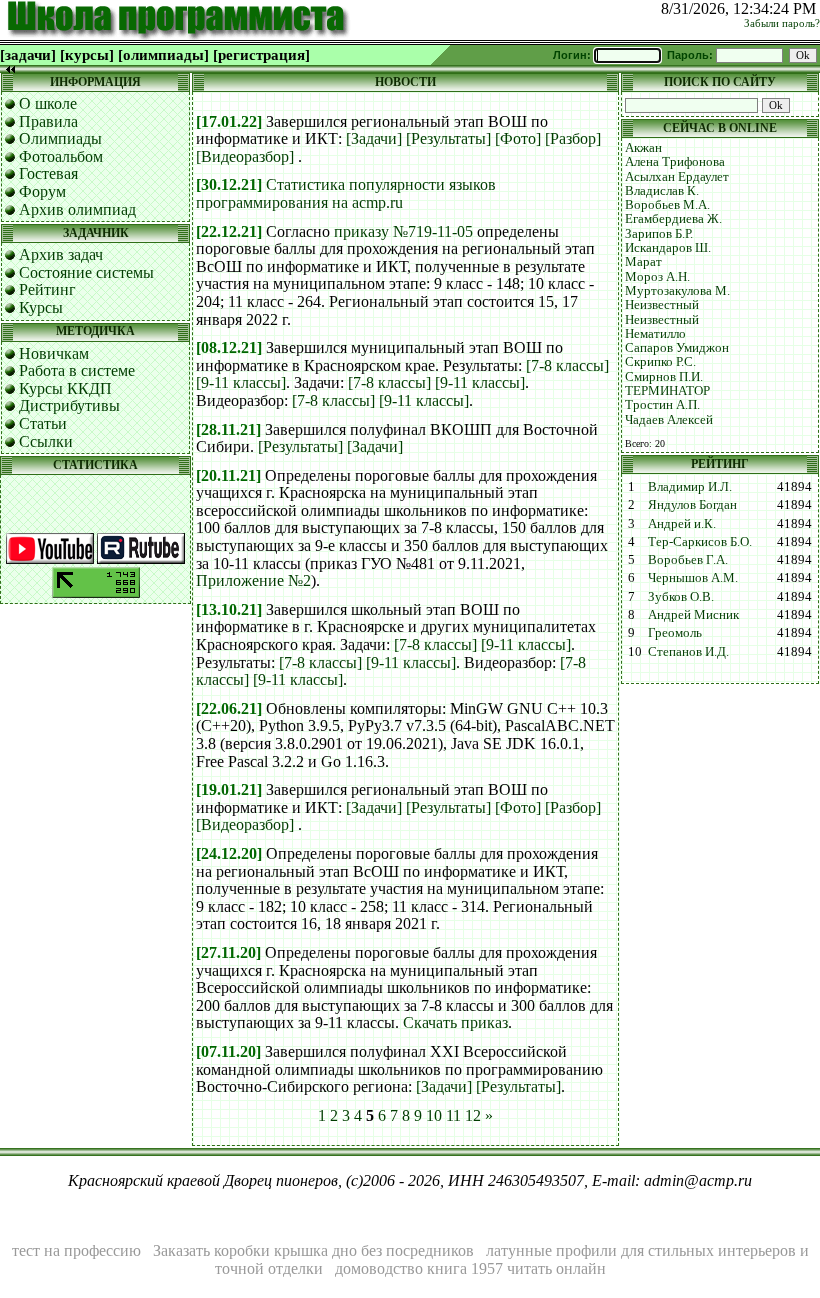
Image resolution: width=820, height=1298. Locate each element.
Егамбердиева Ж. (673, 218)
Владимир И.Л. (690, 486)
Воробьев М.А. (667, 204)
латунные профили (551, 1250)
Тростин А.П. (662, 404)
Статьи (43, 423)
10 (434, 1115)
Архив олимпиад (77, 209)
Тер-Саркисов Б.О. (700, 541)
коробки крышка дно (285, 1250)
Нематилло (655, 333)
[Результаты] (448, 138)
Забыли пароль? (782, 23)
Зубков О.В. (681, 596)
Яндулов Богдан (692, 504)
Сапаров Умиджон (677, 347)
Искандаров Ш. (668, 247)
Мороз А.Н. (657, 276)
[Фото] (518, 138)
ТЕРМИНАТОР (667, 390)
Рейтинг (47, 289)
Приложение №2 (253, 580)
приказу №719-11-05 (403, 231)
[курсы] (87, 55)
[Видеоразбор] (245, 156)
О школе (48, 103)
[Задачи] (374, 138)
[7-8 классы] (567, 365)
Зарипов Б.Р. (659, 233)
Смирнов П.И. (664, 376)
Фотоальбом (61, 156)
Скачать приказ (455, 1022)
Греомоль (675, 632)
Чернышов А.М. (693, 577)
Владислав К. (662, 190)
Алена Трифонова (675, 161)
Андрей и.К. (682, 523)
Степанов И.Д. (688, 651)
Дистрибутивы (69, 405)
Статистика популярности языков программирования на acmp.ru (346, 193)
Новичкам (54, 353)
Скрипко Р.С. (660, 361)
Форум (42, 191)
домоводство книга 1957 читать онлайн (470, 1268)
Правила (48, 121)
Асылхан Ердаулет (677, 176)
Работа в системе (77, 370)
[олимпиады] (163, 55)
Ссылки (46, 441)
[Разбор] (573, 138)
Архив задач (61, 254)
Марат (643, 261)
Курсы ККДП (65, 388)
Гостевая (48, 173)
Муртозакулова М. (677, 290)
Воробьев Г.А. (688, 559)
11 (453, 1115)
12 (473, 1115)
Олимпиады (60, 138)
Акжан (643, 147)
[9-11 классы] (241, 382)
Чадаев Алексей (669, 419)
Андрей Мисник (693, 614)
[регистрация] (261, 55)
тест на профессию (76, 1250)
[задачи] (28, 55)
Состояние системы (86, 272)
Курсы (41, 307)
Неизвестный (662, 304)
